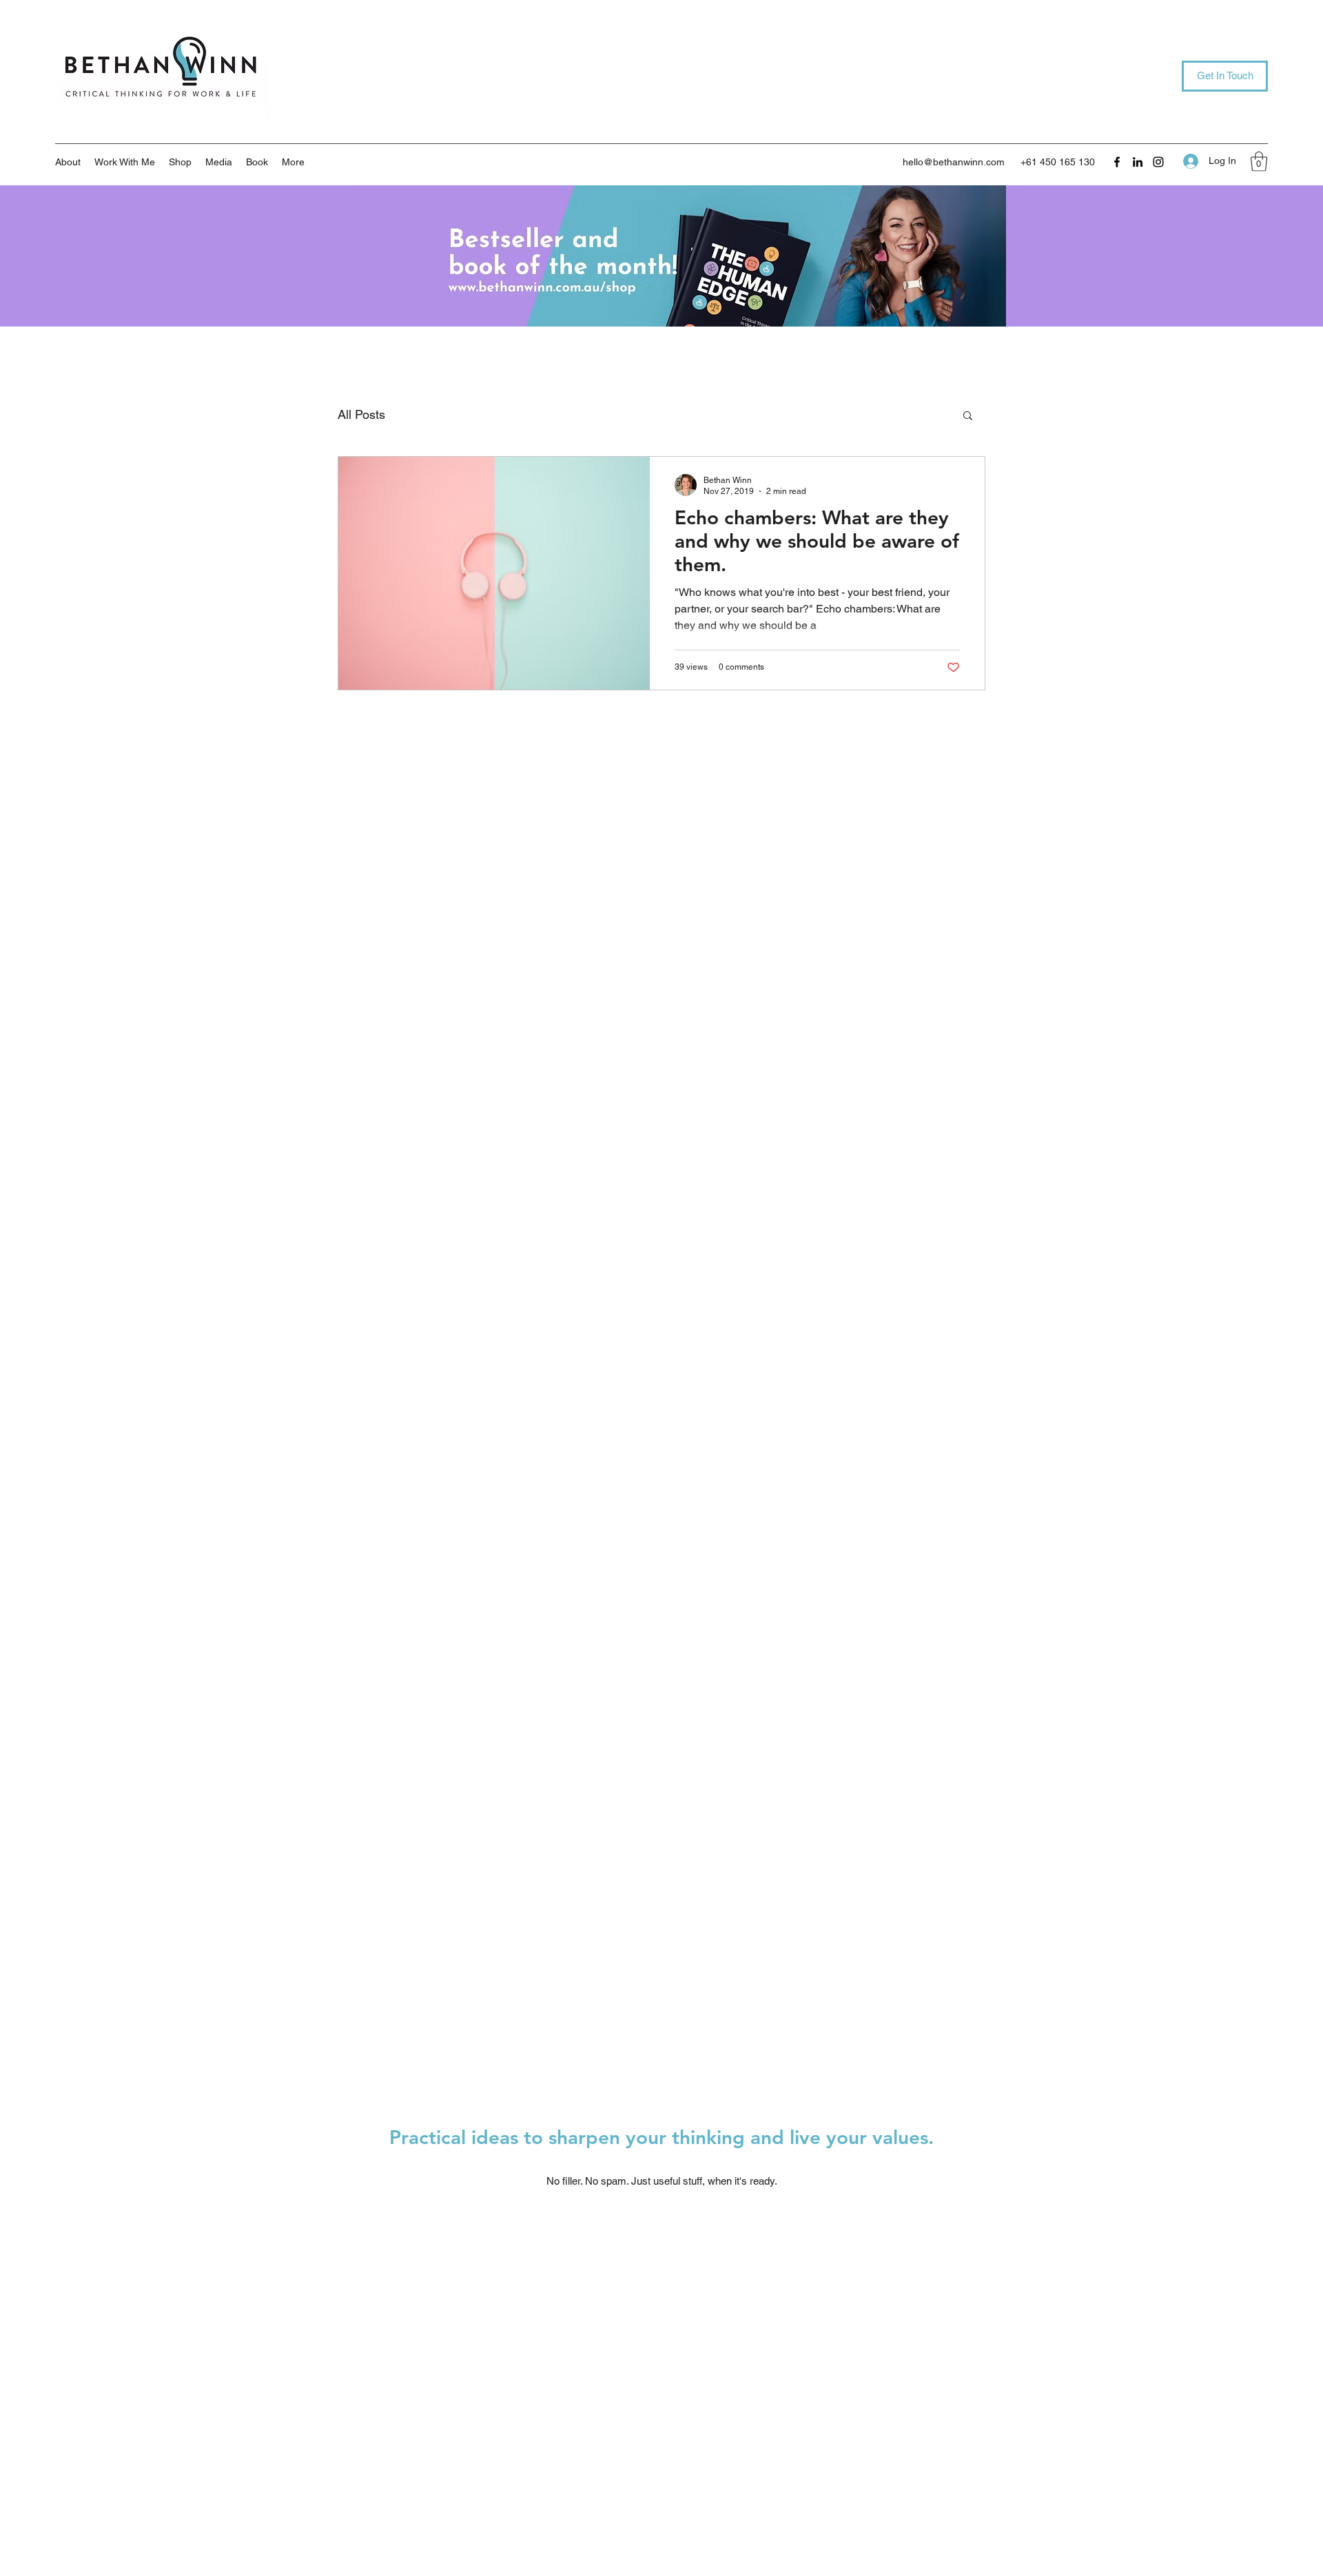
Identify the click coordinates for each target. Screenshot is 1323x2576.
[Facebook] (1117, 162)
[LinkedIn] (1138, 162)
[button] (125, 162)
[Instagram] (1158, 162)
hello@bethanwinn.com (954, 162)
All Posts (361, 414)
